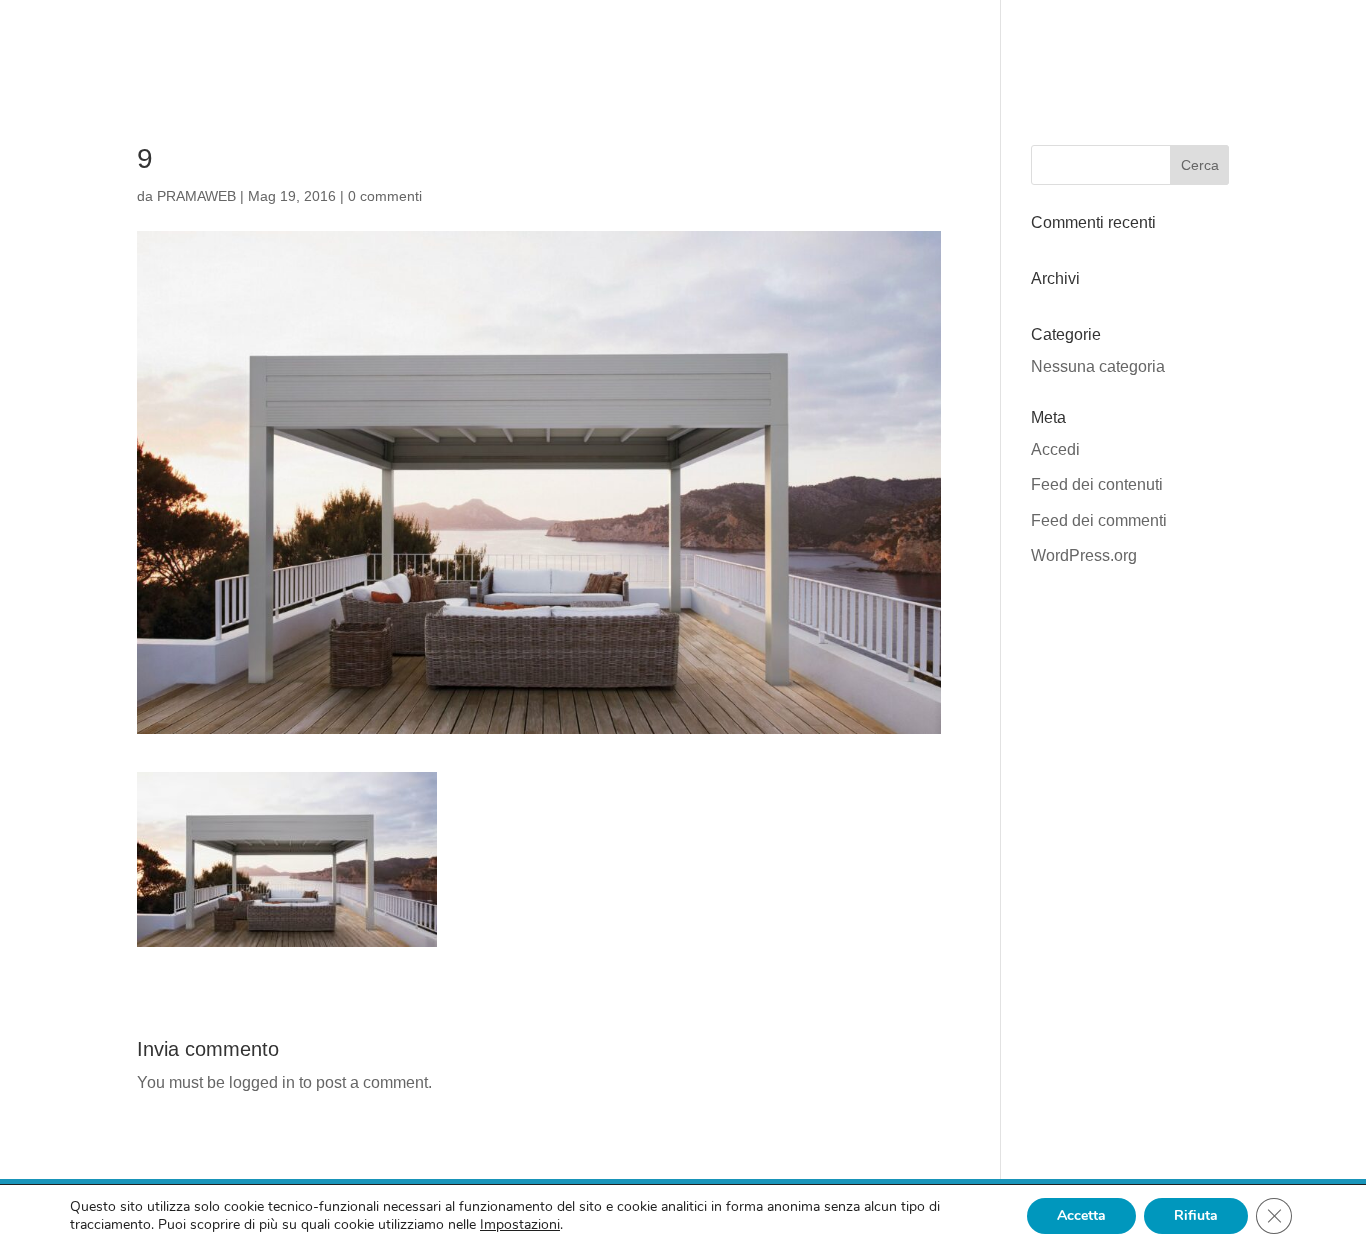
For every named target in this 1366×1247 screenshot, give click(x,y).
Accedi (1055, 449)
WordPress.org (1084, 555)
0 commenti (385, 196)
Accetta (1081, 1215)
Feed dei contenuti (1097, 484)
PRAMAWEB (196, 196)
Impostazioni (520, 1225)
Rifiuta (1196, 1215)
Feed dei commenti (1099, 520)
